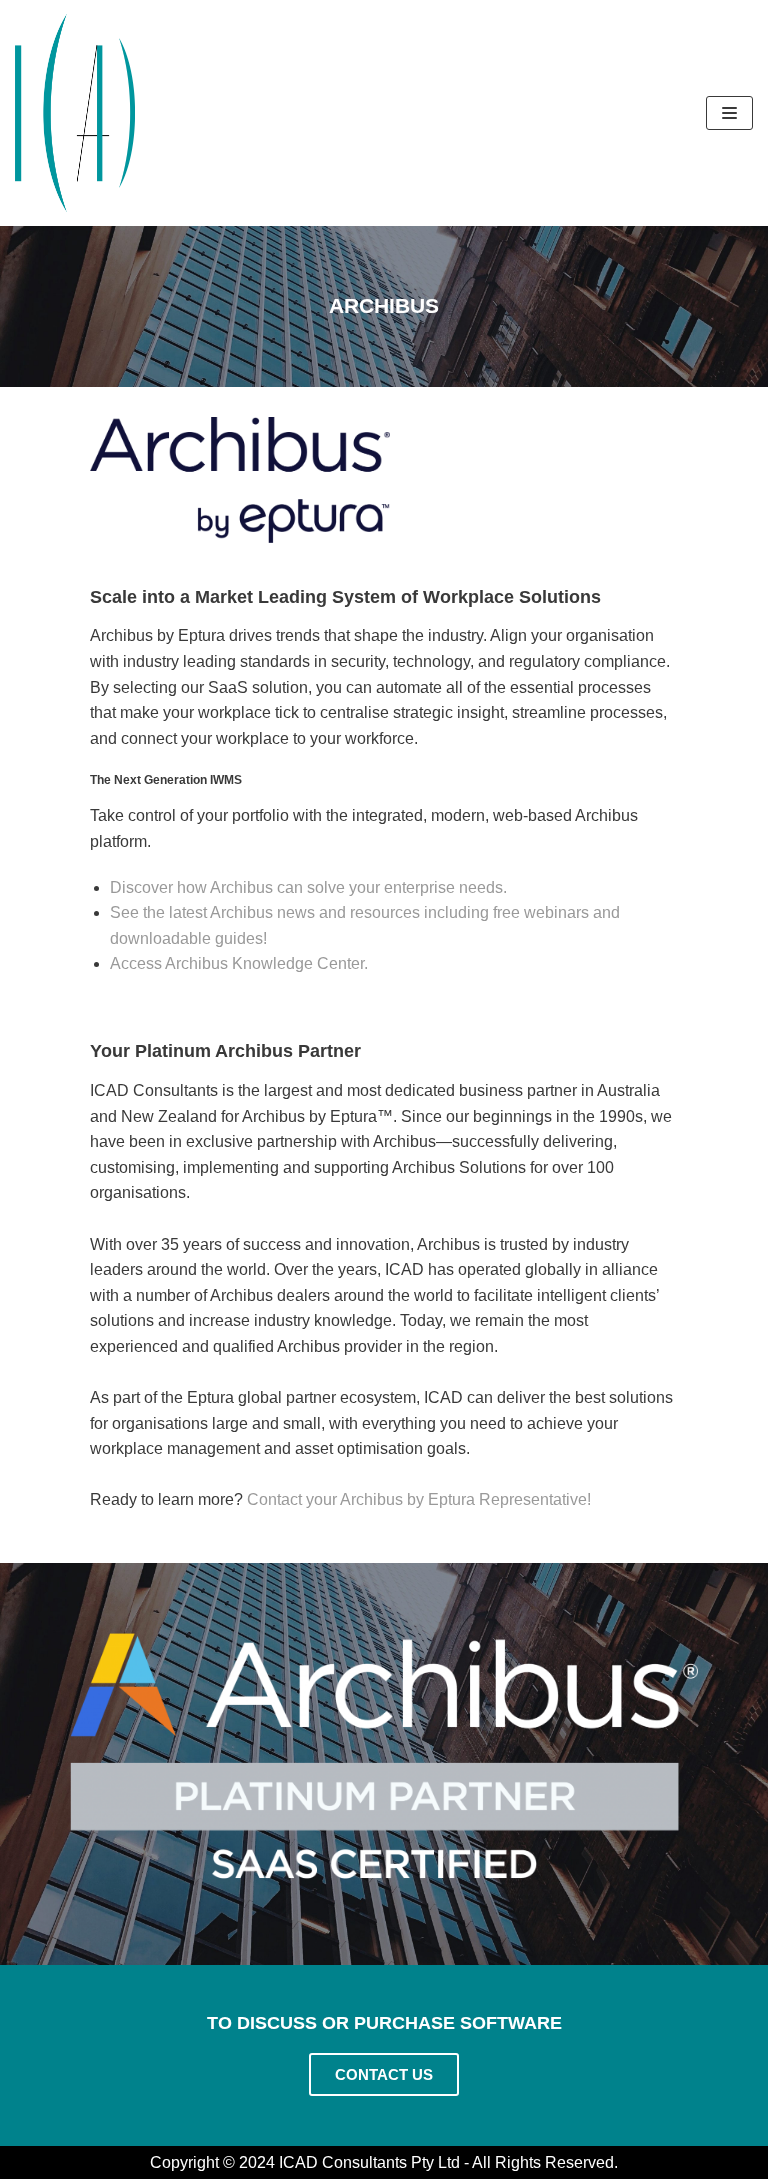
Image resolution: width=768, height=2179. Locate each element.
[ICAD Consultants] (75, 113)
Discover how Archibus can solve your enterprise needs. (308, 887)
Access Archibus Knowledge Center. (239, 963)
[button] (384, 2074)
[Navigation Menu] (729, 113)
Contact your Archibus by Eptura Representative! (419, 1499)
